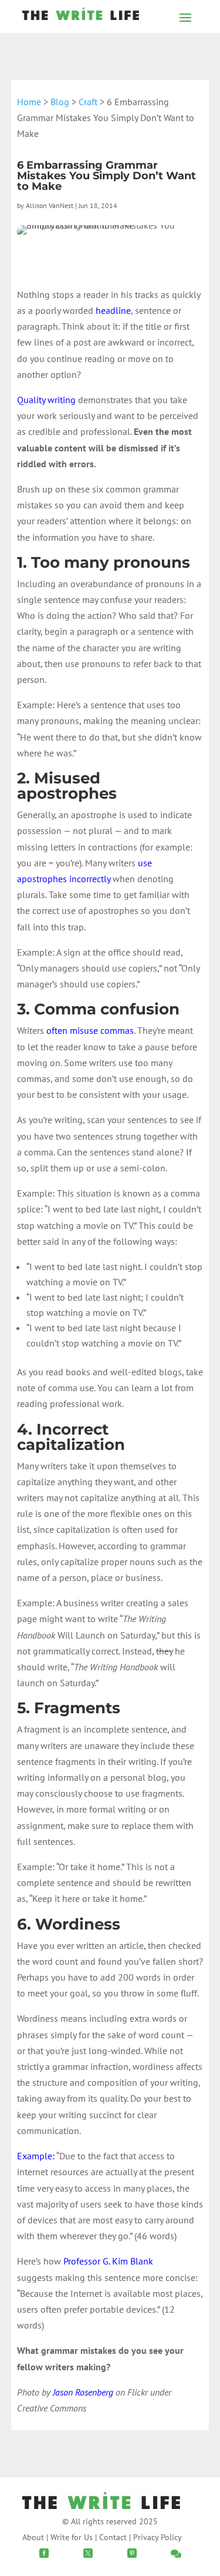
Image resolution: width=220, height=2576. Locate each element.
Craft (88, 102)
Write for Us (72, 2537)
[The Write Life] (81, 16)
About (33, 2537)
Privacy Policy (158, 2537)
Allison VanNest (50, 205)
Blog (60, 102)
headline (113, 310)
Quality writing (46, 400)
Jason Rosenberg (83, 2392)
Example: (36, 2156)
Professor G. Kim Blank (108, 2261)
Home (29, 102)
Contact (113, 2537)
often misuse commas (90, 1030)
